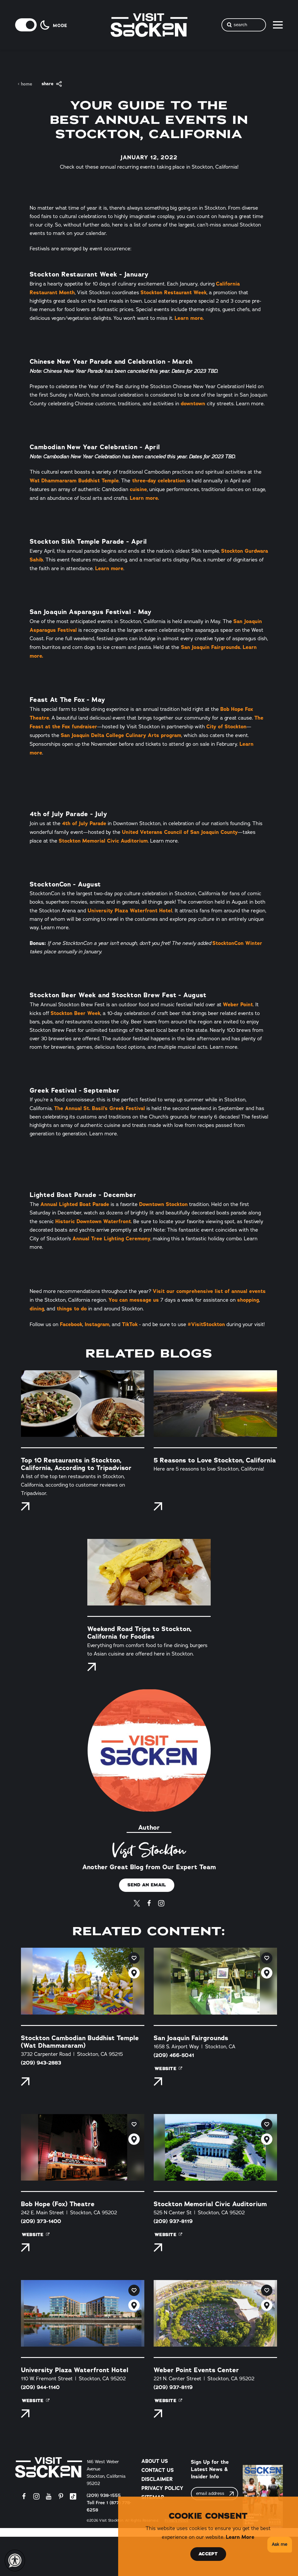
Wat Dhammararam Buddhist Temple (74, 480)
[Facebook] (149, 1902)
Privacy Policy (162, 2488)
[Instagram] (161, 1902)
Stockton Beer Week (76, 1013)
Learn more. (189, 318)
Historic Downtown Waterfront (93, 1221)
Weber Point (238, 1004)
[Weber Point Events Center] (215, 2313)
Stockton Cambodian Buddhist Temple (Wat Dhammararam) (80, 2042)
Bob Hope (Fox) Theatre (58, 2204)
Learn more (109, 568)
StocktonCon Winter (237, 943)
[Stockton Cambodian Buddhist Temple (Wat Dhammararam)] (83, 1981)
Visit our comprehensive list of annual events (209, 1291)
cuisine (138, 489)
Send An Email (147, 1885)
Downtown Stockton (163, 1204)
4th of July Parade (84, 823)
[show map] (134, 1973)
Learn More (240, 2537)
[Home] (49, 2467)
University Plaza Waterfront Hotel (130, 910)
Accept (208, 2554)
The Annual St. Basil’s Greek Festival (100, 1108)
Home (27, 84)
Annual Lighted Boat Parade (75, 1204)
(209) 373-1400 (41, 2221)
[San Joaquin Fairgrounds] (215, 1981)
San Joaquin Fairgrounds (210, 647)
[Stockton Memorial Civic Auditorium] (215, 2147)
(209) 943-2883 (41, 2063)
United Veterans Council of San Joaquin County (180, 832)
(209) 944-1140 (40, 2387)
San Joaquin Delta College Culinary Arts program (121, 735)
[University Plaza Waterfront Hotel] (83, 2313)
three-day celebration (158, 480)
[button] (279, 2545)
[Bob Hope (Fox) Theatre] (83, 2147)
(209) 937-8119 (173, 2221)
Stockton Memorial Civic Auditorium (103, 841)
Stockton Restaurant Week (174, 292)
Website (165, 2069)
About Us (155, 2461)
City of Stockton (226, 726)
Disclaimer (157, 2479)
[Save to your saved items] (134, 1958)
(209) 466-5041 (174, 2055)
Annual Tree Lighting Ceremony (111, 1238)
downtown (194, 403)
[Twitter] (137, 1902)
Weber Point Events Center (196, 2370)
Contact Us (158, 2470)
